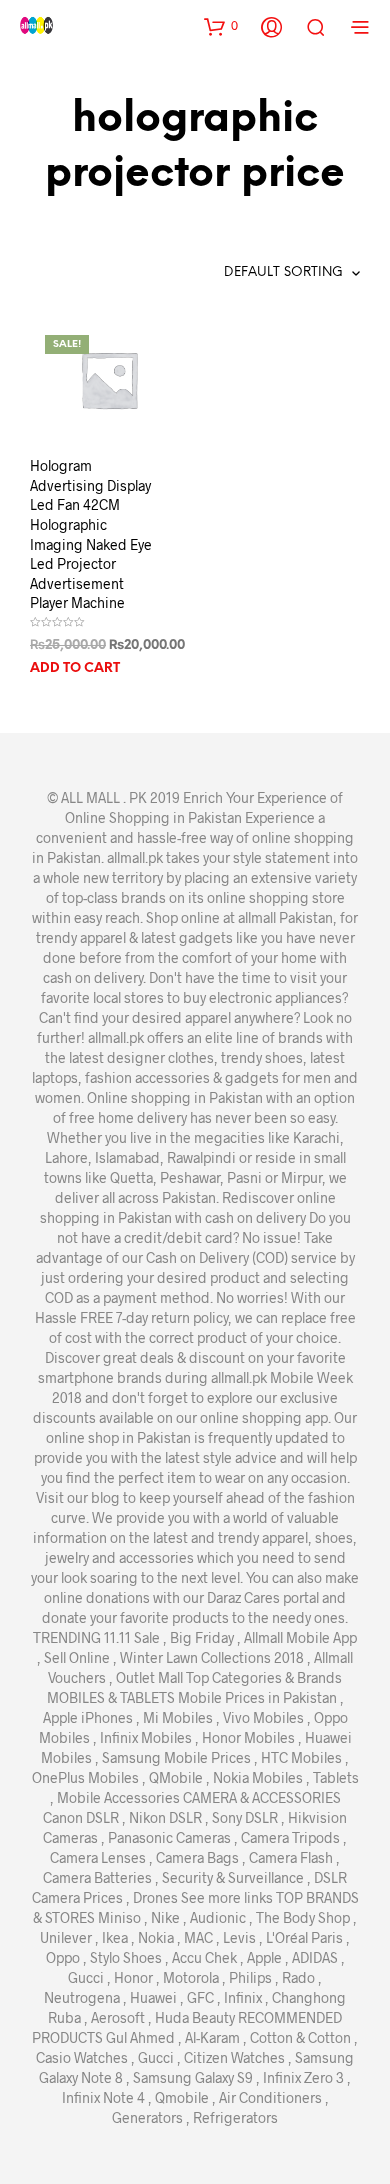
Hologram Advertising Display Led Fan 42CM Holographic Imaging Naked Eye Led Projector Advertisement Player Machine (91, 534)
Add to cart (75, 668)
